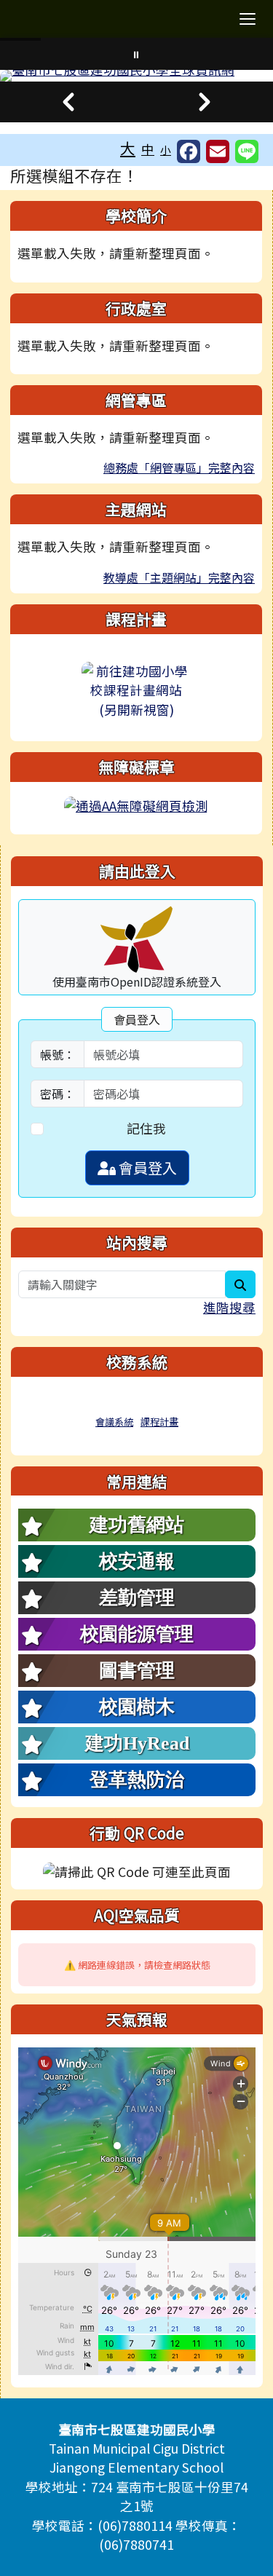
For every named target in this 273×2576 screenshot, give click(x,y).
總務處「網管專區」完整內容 (179, 467)
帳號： (58, 1054)
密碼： (58, 1094)
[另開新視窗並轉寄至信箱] (218, 151)
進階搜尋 (229, 1307)
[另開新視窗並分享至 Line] (247, 151)
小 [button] (166, 150)
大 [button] (128, 148)
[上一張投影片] (68, 102)
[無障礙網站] (136, 804)
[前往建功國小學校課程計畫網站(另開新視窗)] (136, 691)
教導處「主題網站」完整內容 (179, 577)
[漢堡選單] (248, 19)
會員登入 (146, 1168)
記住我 (146, 1128)
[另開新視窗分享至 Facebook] (189, 151)
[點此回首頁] (136, 76)
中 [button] (148, 149)
